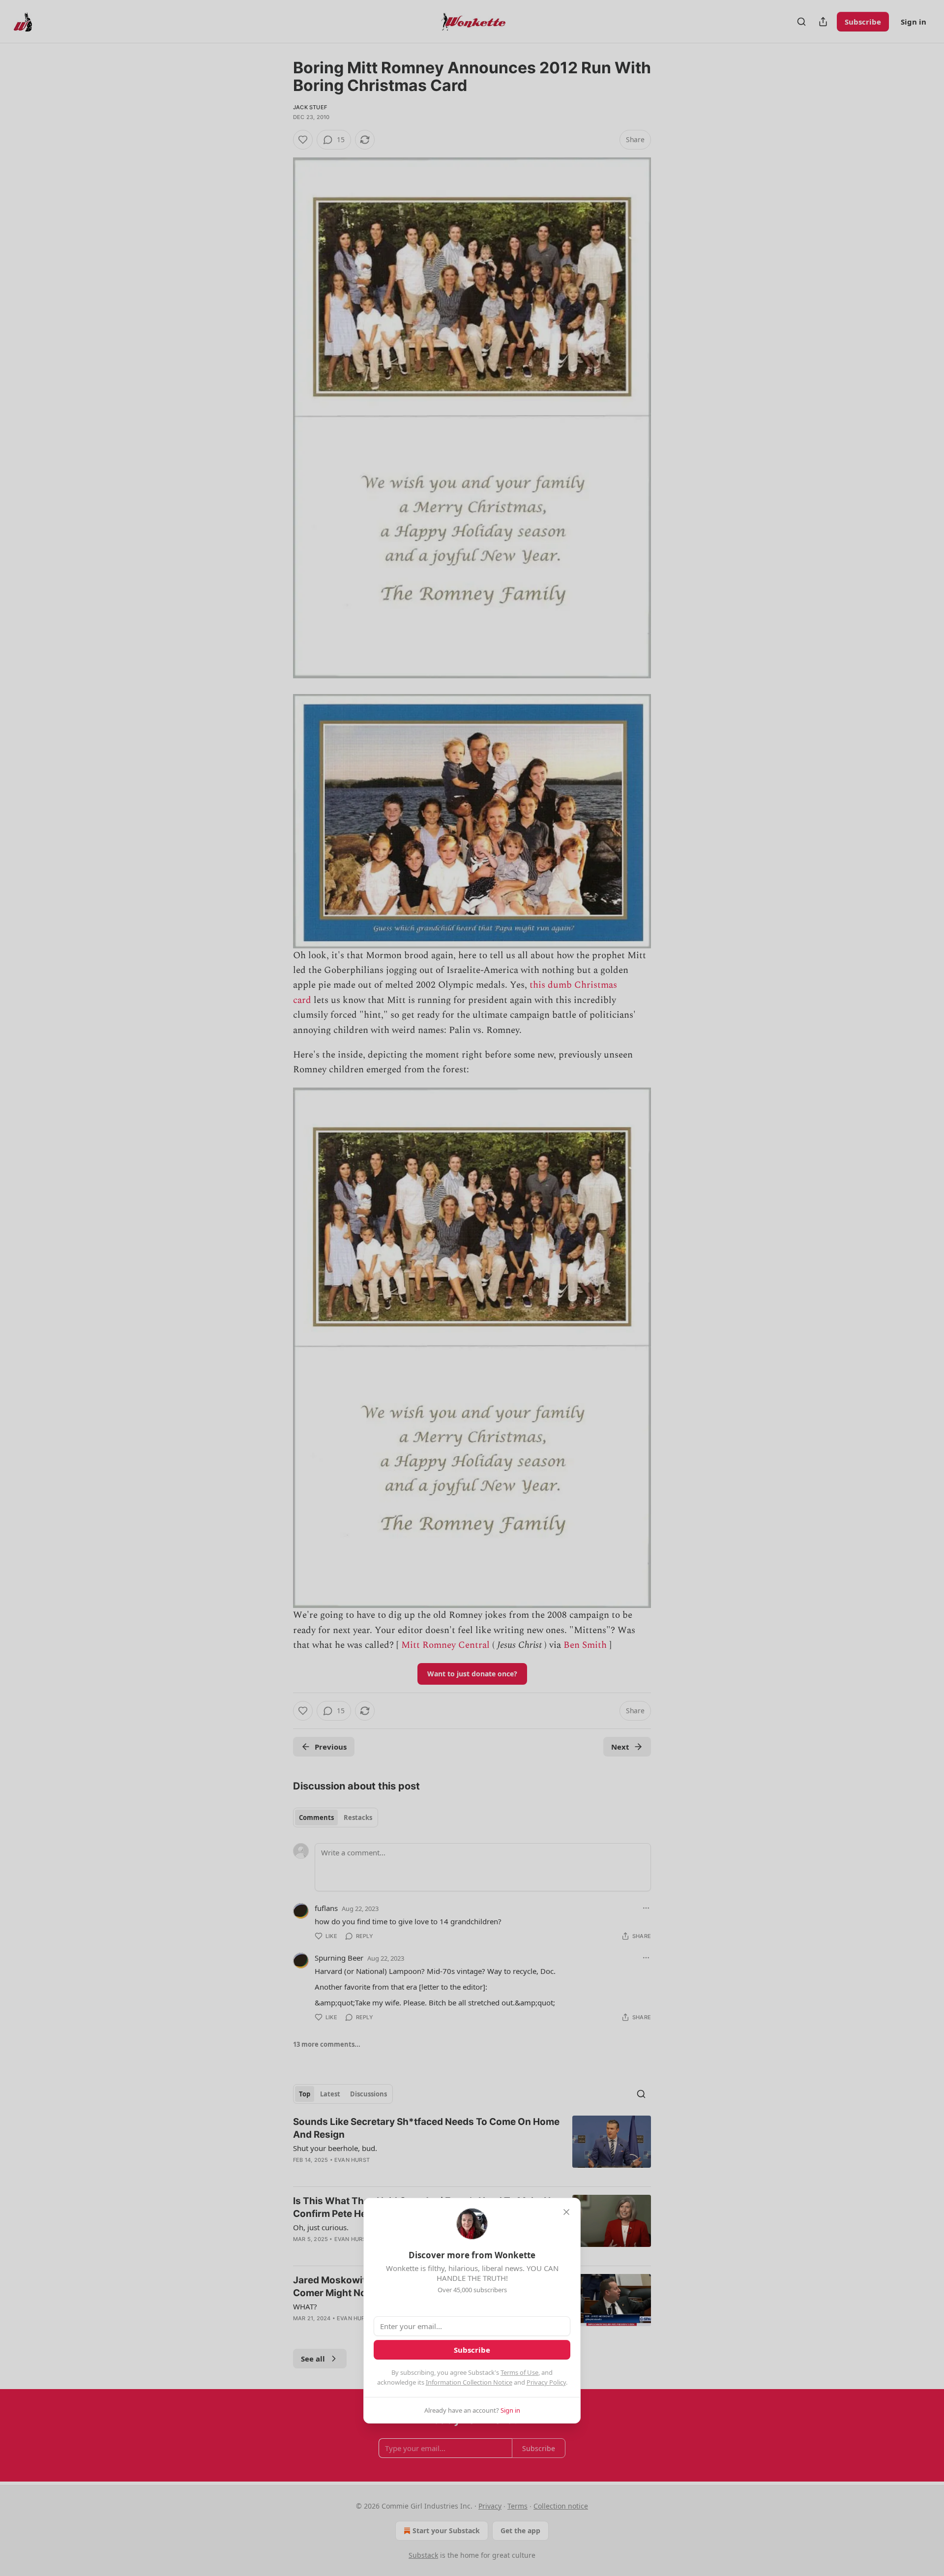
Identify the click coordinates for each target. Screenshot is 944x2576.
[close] (566, 2212)
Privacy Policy (546, 2382)
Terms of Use (519, 2372)
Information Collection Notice (469, 2382)
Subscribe (472, 2350)
